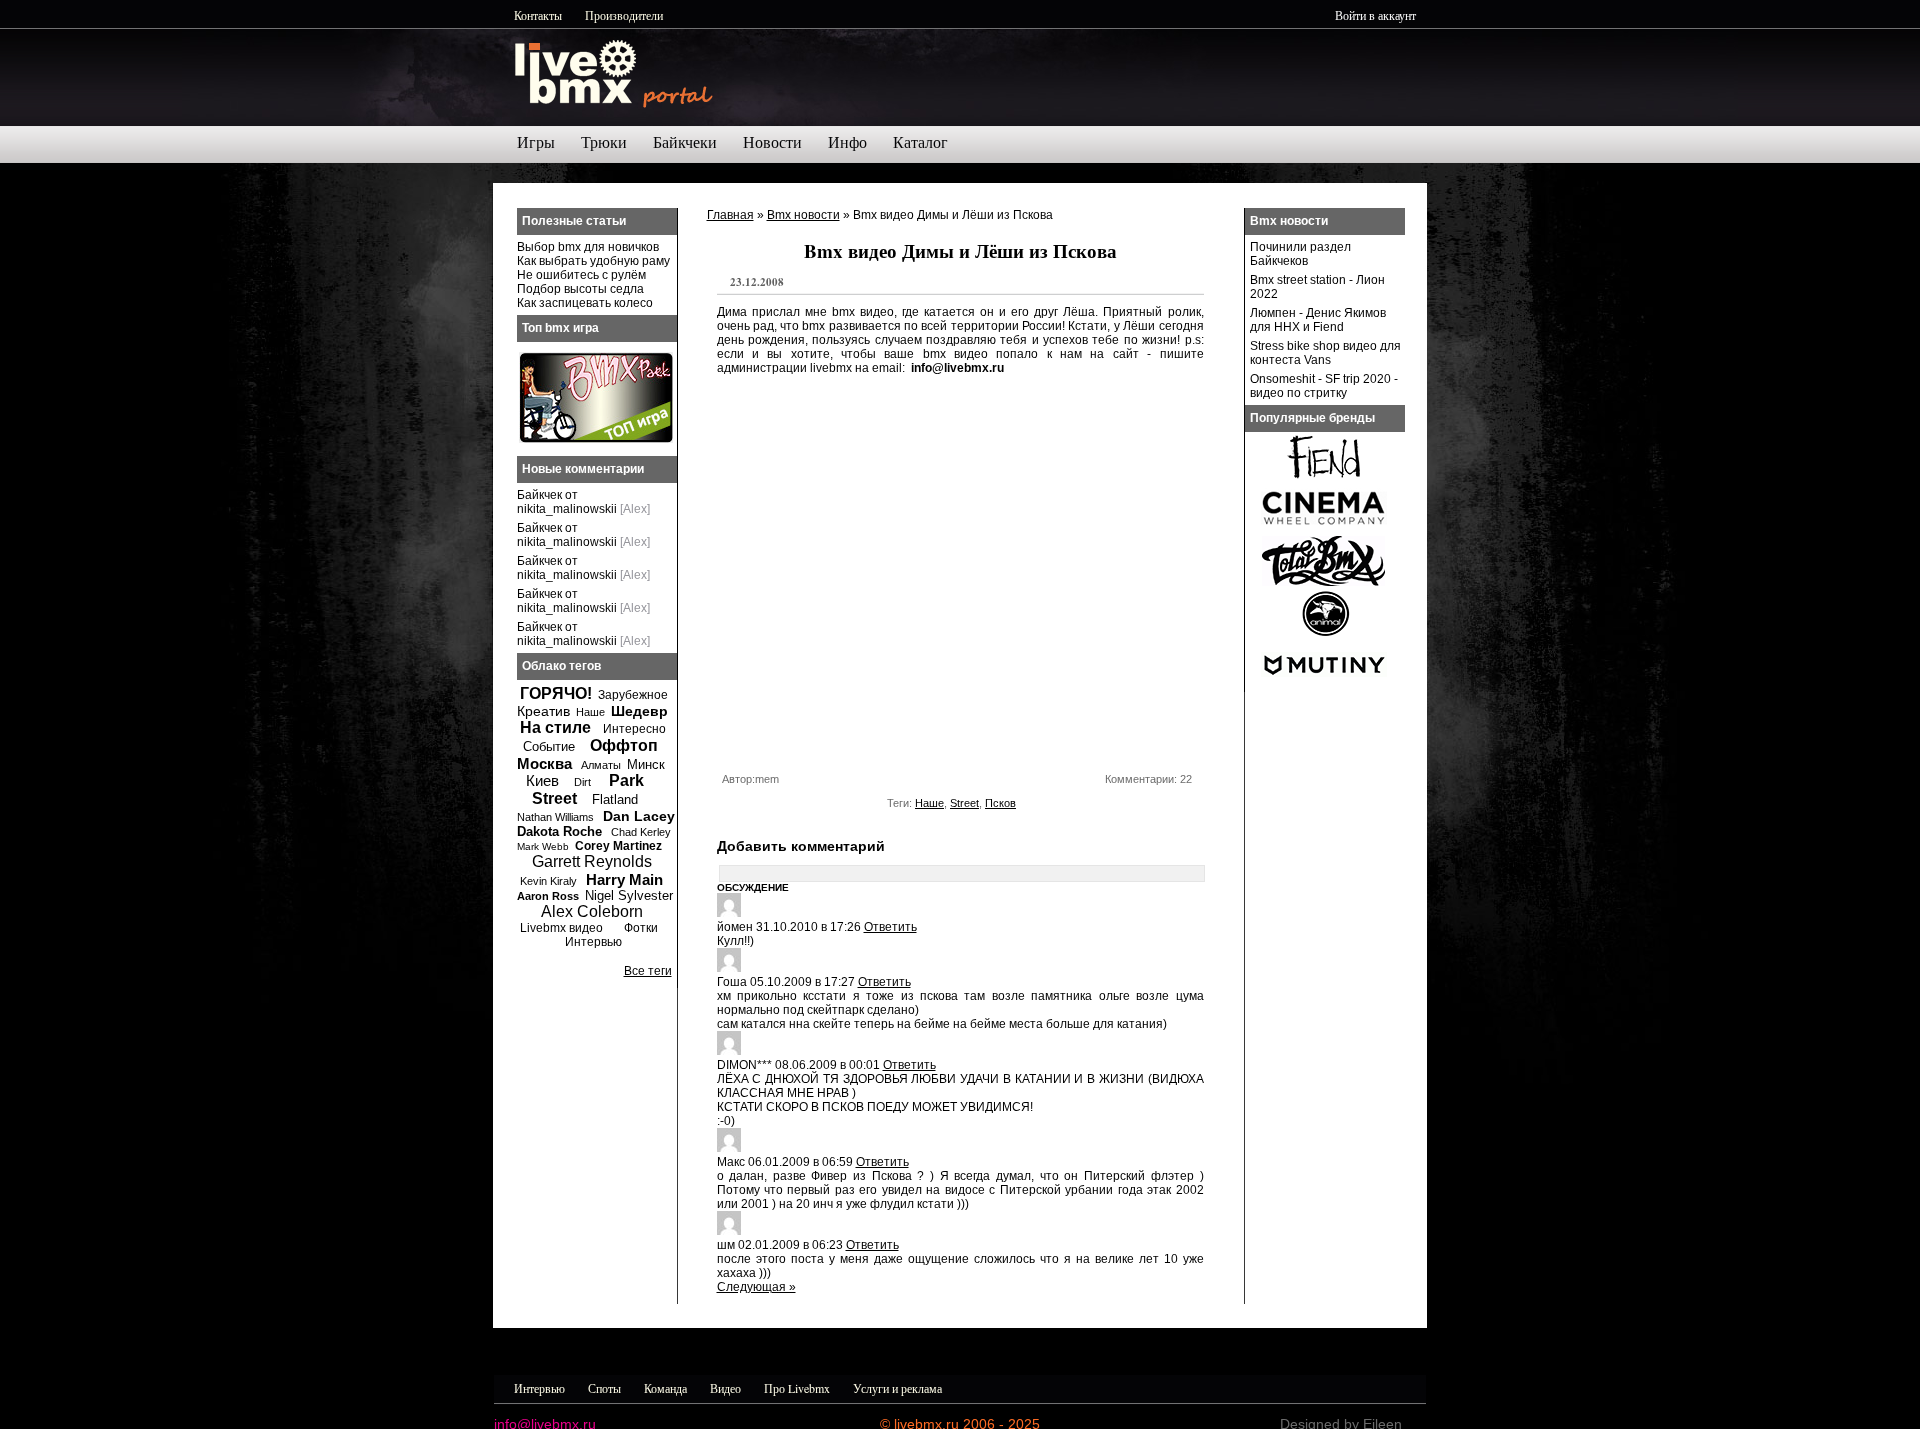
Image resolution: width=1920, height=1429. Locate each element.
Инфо (847, 142)
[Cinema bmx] (1324, 530)
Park (626, 780)
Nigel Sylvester (629, 895)
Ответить (890, 927)
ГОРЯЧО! (556, 693)
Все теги (648, 971)
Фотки (641, 928)
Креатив (543, 711)
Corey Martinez (618, 846)
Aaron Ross (548, 896)
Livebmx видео (561, 928)
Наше (929, 803)
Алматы (601, 765)
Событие (549, 746)
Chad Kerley (641, 832)
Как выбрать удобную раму (593, 261)
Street (964, 803)
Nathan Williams (555, 817)
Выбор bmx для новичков (588, 247)
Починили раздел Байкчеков (1300, 254)
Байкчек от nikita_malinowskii (567, 502)
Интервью (593, 942)
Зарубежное (633, 695)
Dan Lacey (639, 816)
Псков (1000, 803)
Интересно (634, 729)
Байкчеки (685, 142)
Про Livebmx (797, 1388)
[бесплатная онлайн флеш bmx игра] (596, 439)
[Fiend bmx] (1324, 478)
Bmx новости (803, 215)
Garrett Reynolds (592, 861)
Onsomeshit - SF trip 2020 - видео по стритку (1324, 386)
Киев (542, 780)
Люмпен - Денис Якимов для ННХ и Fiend (1318, 320)
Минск (646, 764)
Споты (604, 1388)
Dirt (582, 782)
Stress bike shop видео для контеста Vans (1325, 353)
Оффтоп (624, 745)
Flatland (615, 799)
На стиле (555, 727)
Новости (772, 142)
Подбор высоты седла (580, 289)
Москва (544, 763)
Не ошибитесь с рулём (581, 275)
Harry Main (624, 879)
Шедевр (639, 711)
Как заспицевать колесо (585, 303)
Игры (536, 142)
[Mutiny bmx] (1324, 686)
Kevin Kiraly (548, 881)
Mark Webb (543, 846)
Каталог (920, 142)
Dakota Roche (559, 831)
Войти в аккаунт (1375, 15)
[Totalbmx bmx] (1324, 582)
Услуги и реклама (897, 1388)
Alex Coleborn (592, 911)
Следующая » (756, 1287)
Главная (730, 215)
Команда (665, 1388)
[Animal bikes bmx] (1324, 634)
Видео (725, 1388)
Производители (624, 15)
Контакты (538, 15)
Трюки (604, 142)
